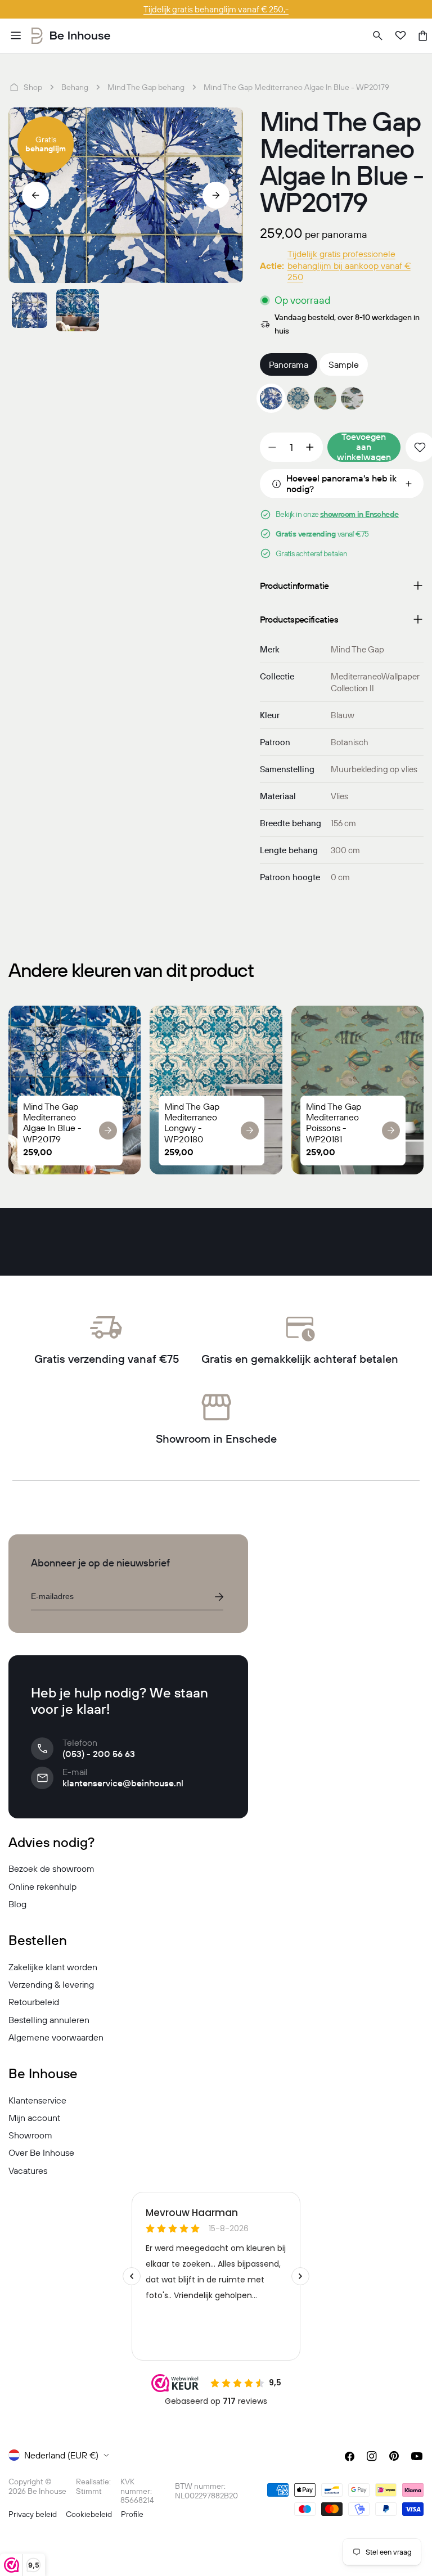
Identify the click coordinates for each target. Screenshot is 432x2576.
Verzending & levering (51, 1984)
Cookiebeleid (89, 2514)
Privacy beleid (33, 2514)
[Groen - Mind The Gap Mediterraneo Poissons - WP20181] (325, 398)
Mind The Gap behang (146, 87)
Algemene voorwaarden (56, 2037)
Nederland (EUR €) (61, 2455)
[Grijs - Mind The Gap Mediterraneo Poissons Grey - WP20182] (352, 398)
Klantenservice (37, 2100)
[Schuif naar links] (35, 195)
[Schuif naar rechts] (216, 195)
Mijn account (34, 2118)
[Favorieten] (400, 35)
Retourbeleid (34, 2002)
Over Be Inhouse (41, 2152)
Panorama (289, 364)
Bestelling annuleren (49, 2020)
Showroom (30, 2135)
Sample (344, 364)
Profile (132, 2514)
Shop (33, 87)
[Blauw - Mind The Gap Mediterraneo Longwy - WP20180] (298, 398)
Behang (75, 87)
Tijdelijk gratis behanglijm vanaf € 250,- (216, 9)
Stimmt (89, 2491)
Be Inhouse (47, 2491)
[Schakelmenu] (16, 35)
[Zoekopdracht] (378, 35)
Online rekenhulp (42, 1886)
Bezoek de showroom (51, 1868)
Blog (17, 1904)
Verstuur (219, 1597)
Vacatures (28, 2170)
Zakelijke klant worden (53, 1967)
